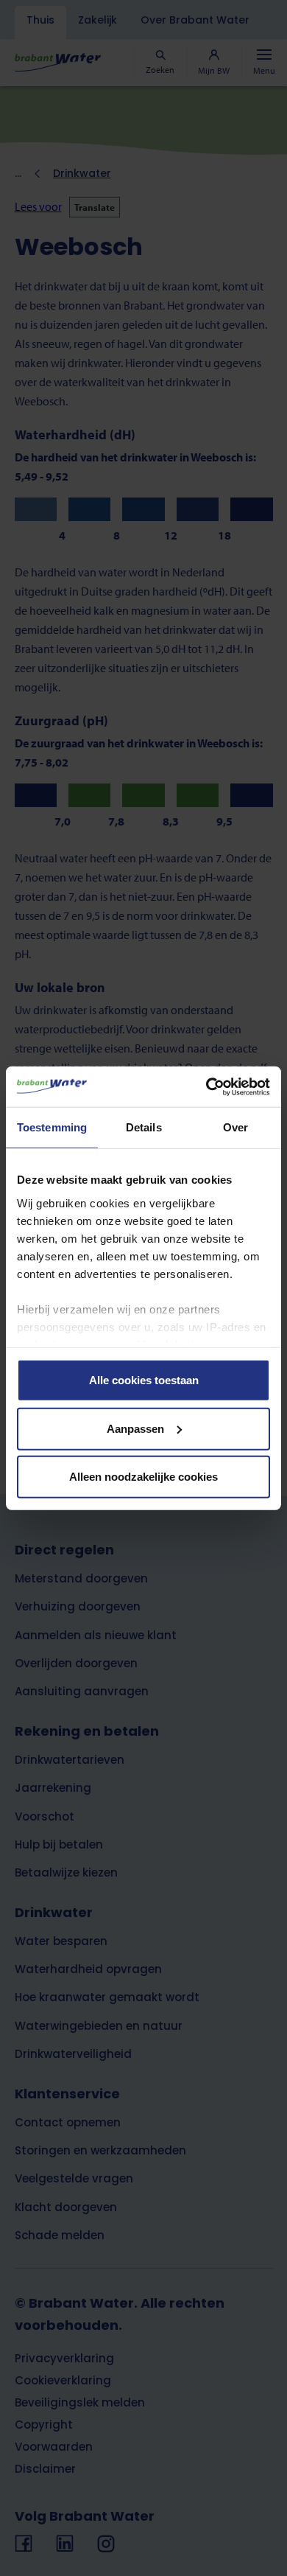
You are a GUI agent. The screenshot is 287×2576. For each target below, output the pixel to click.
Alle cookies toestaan (144, 1380)
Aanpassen (135, 1428)
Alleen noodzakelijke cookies (143, 1477)
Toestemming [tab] (52, 1127)
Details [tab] (144, 1127)
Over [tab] (235, 1127)
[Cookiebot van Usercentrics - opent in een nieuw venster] (206, 1086)
